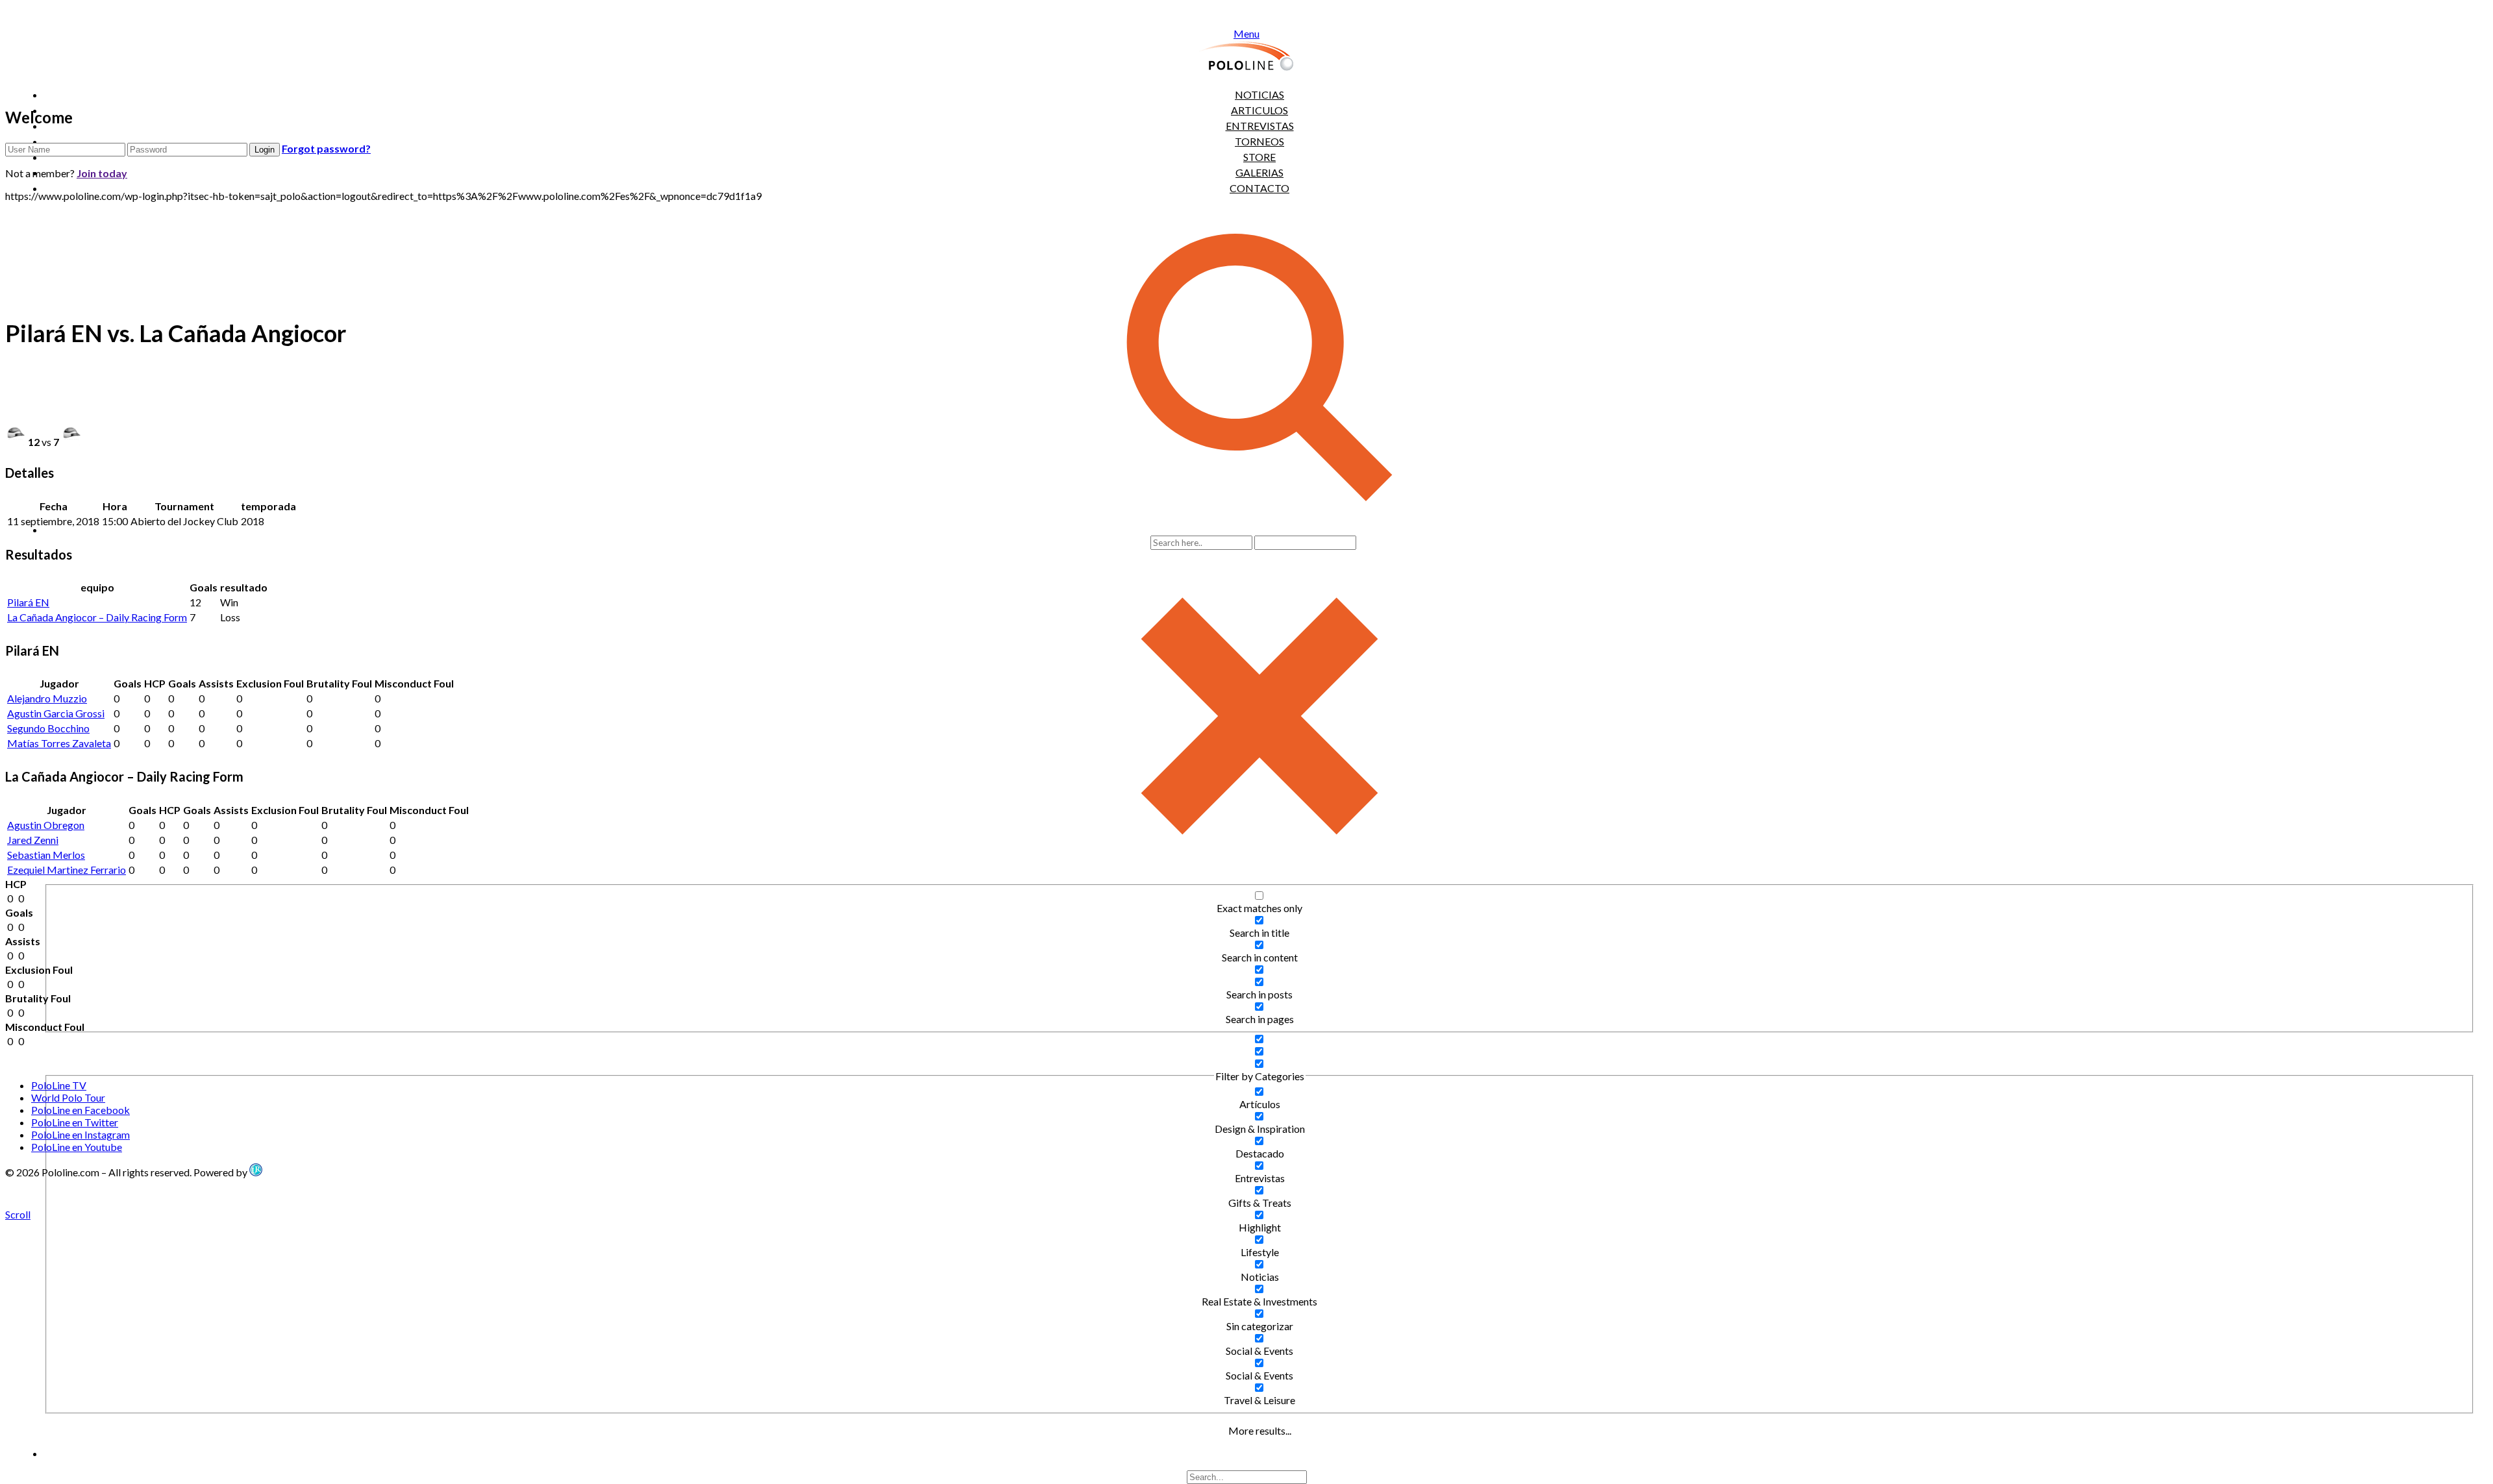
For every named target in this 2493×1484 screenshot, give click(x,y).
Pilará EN (28, 602)
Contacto (1259, 188)
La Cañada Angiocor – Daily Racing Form (97, 617)
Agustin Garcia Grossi (56, 713)
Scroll (18, 1214)
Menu (1246, 33)
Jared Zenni (33, 840)
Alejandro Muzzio (47, 698)
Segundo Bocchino (48, 728)
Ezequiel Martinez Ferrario (67, 870)
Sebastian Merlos (46, 855)
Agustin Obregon (46, 825)
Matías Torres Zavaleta (59, 743)
